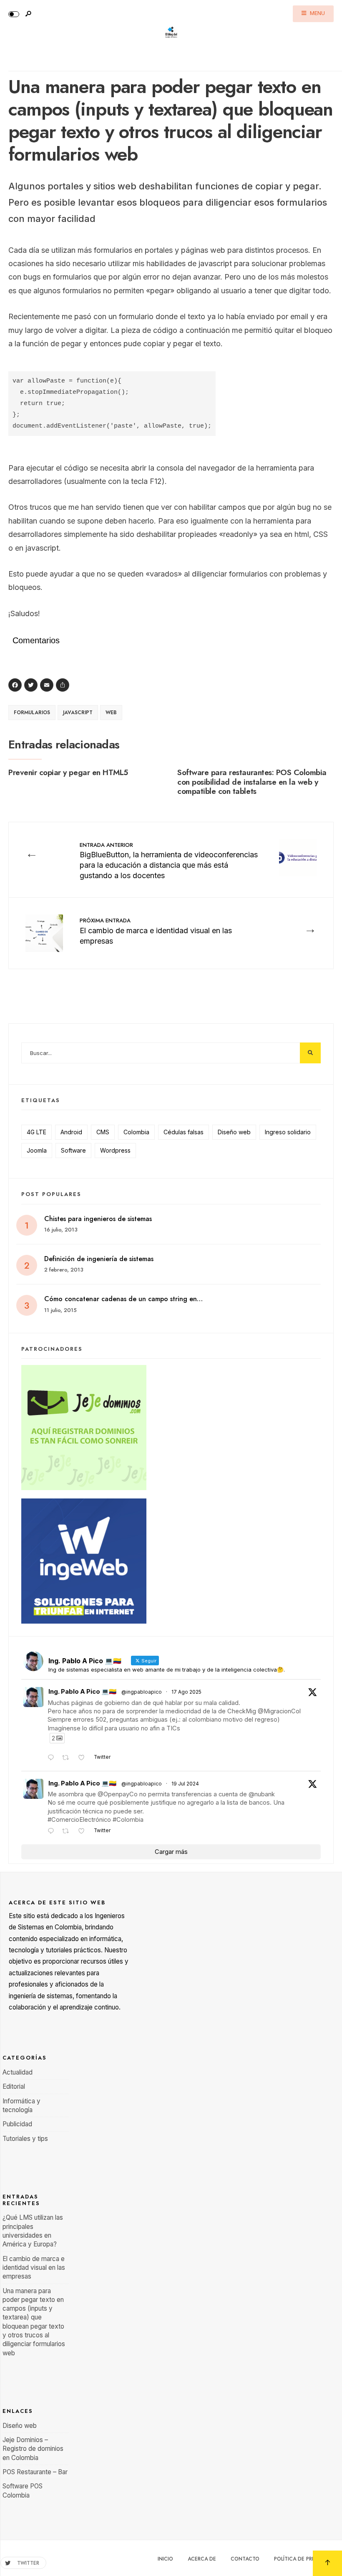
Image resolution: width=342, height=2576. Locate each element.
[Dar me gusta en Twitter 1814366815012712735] (84, 1832)
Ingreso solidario (288, 1132)
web (111, 713)
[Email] (48, 686)
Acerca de (202, 2559)
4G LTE (36, 1132)
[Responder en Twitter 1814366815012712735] (53, 1832)
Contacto (245, 2559)
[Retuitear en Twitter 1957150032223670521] (68, 1758)
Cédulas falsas (184, 1132)
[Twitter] (32, 686)
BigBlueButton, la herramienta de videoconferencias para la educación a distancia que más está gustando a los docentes (169, 861)
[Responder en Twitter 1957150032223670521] (53, 1758)
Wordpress (115, 1150)
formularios (32, 713)
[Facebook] (16, 686)
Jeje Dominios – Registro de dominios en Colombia (33, 2449)
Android (71, 1132)
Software (73, 1150)
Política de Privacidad (305, 2559)
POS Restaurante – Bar (35, 2472)
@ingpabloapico (142, 1692)
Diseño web (234, 1132)
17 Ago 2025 (186, 1692)
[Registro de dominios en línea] (171, 1428)
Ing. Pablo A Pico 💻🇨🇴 (82, 1692)
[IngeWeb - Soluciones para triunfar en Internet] (171, 1561)
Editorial (14, 2086)
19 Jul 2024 (185, 1784)
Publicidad (17, 2124)
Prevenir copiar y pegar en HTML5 (68, 772)
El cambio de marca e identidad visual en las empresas (156, 931)
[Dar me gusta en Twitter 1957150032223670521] (84, 1758)
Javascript (78, 713)
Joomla (37, 1150)
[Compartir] (64, 686)
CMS (103, 1132)
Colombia (136, 1132)
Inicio (165, 2559)
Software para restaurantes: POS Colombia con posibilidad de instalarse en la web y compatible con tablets (252, 782)
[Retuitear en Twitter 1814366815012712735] (68, 1832)
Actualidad (18, 2072)
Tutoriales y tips (25, 2139)
